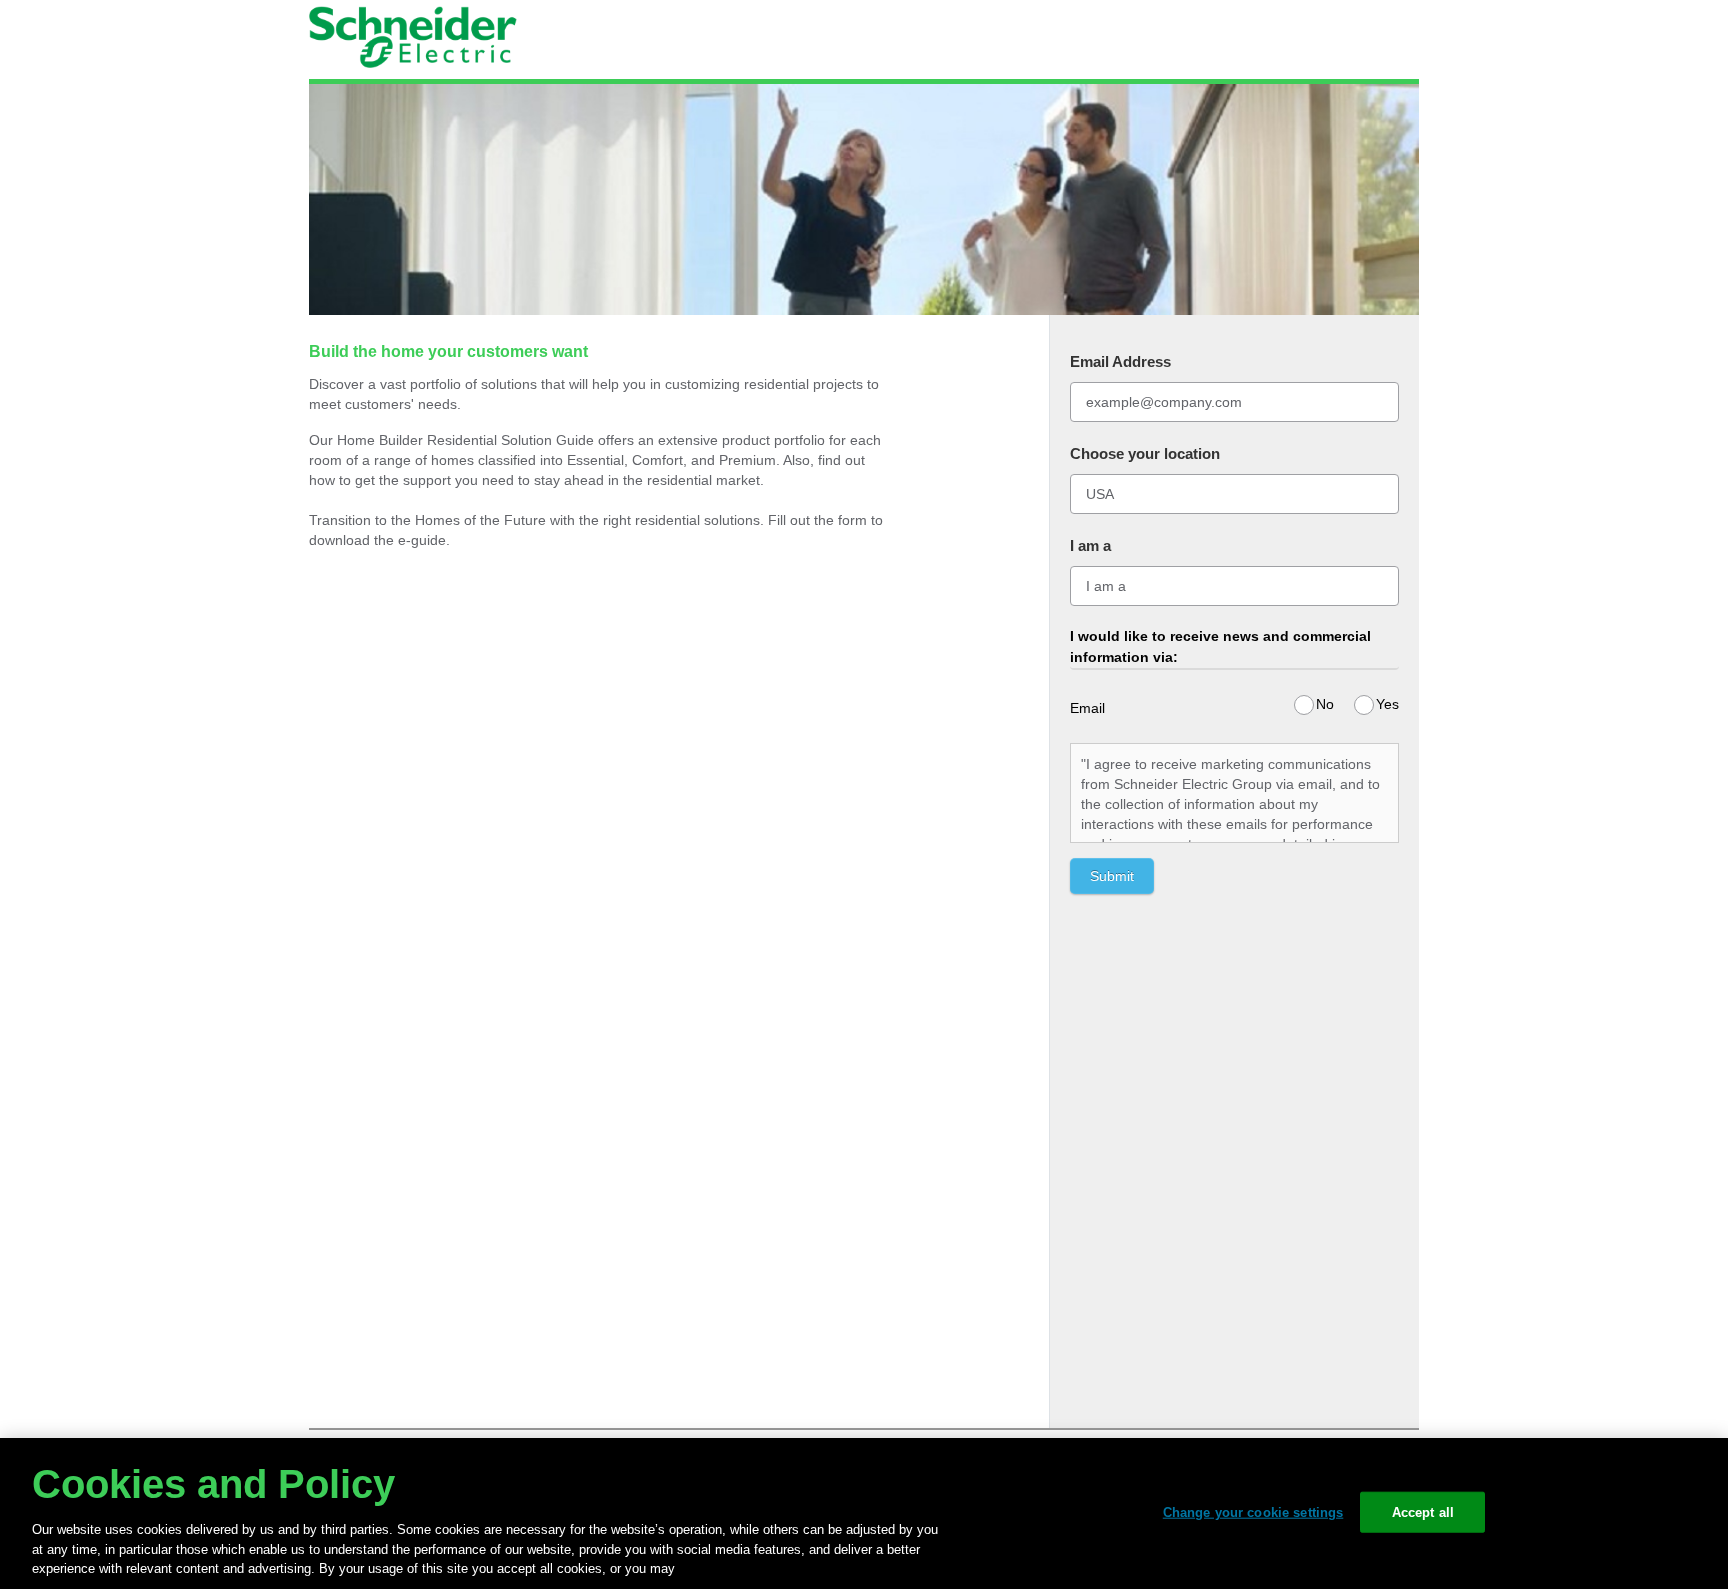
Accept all (1423, 1511)
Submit (1112, 876)
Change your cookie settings (1253, 1511)
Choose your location (1145, 453)
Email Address (1120, 361)
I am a (1090, 545)
